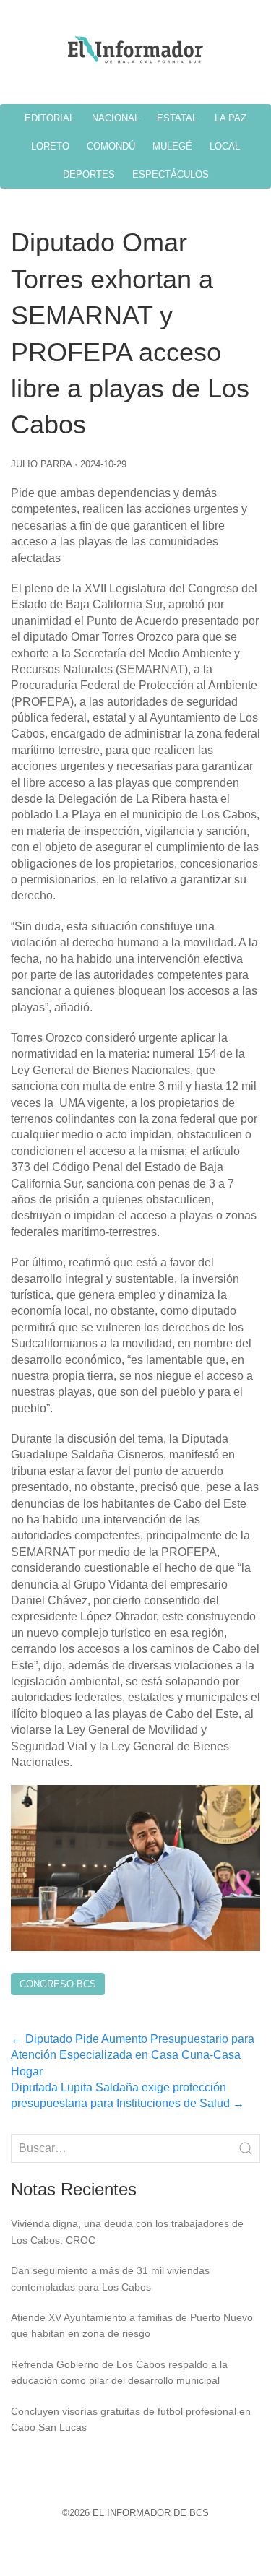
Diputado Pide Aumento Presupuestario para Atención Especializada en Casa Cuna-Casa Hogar (133, 2055)
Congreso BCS (58, 1984)
